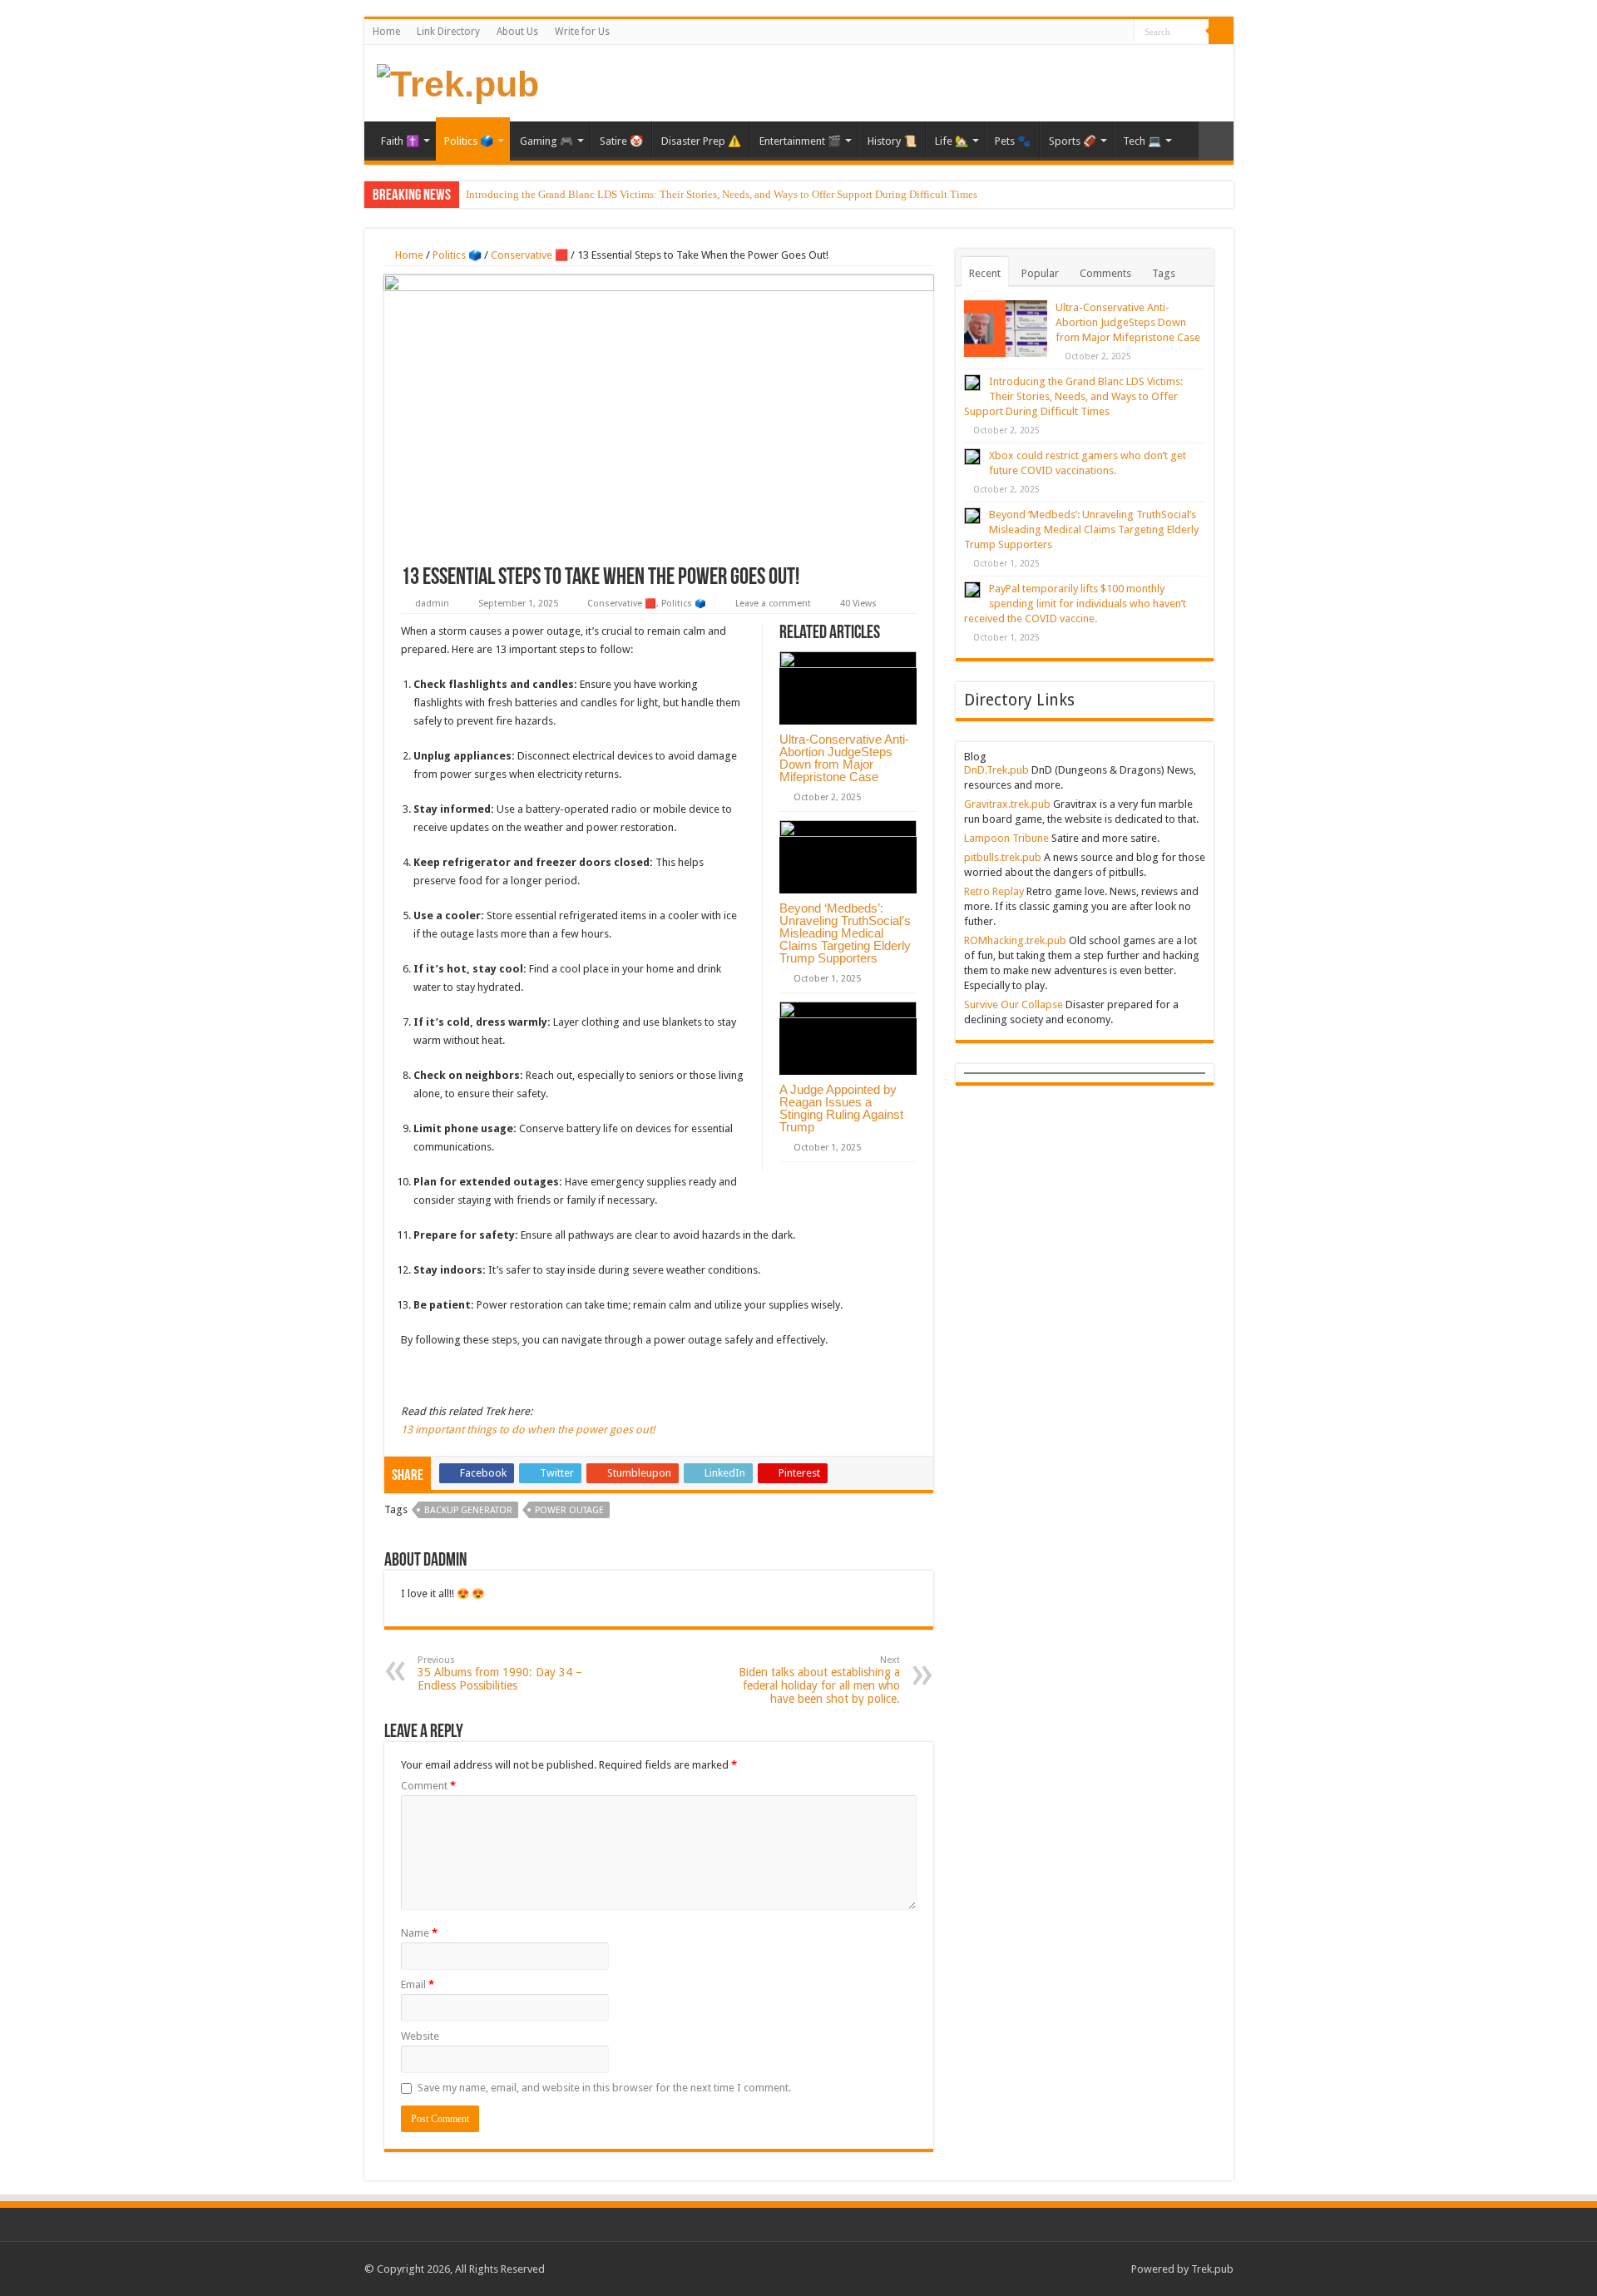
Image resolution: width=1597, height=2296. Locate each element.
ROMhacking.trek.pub (1015, 940)
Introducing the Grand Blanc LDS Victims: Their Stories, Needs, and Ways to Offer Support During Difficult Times (722, 194)
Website (420, 2036)
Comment (428, 1786)
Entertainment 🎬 (800, 141)
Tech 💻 (1142, 141)
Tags (1164, 273)
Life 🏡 (952, 141)
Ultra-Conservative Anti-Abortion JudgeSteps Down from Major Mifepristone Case (844, 758)
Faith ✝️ (400, 141)
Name (419, 1933)
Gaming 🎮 (546, 141)
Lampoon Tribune (1006, 838)
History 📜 (892, 141)
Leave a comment (773, 604)
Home (386, 32)
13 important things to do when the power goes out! (528, 1430)
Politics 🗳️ (469, 141)
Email (418, 1984)
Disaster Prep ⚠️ (701, 141)
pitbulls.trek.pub (1003, 857)
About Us (517, 32)
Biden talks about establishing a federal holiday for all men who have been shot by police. (819, 1680)
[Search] (1221, 32)
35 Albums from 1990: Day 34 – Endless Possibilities (500, 1673)
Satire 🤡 (621, 141)
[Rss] (1122, 32)
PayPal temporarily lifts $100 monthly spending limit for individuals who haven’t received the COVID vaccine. (1075, 604)
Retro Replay (994, 891)
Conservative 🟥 (529, 255)
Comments (1105, 273)
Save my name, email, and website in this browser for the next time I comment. (604, 2088)
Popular (1040, 273)
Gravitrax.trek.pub (1007, 804)
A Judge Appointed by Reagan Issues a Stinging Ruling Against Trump (841, 1108)
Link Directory (448, 32)
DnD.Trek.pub (996, 770)
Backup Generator (468, 1510)
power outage (569, 1510)
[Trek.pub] (458, 82)
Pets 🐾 (1013, 141)
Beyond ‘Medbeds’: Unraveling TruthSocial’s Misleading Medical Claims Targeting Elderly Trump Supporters (845, 933)
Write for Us (582, 32)
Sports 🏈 (1073, 141)
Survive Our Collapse (1014, 1004)
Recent (985, 273)
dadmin (432, 604)
